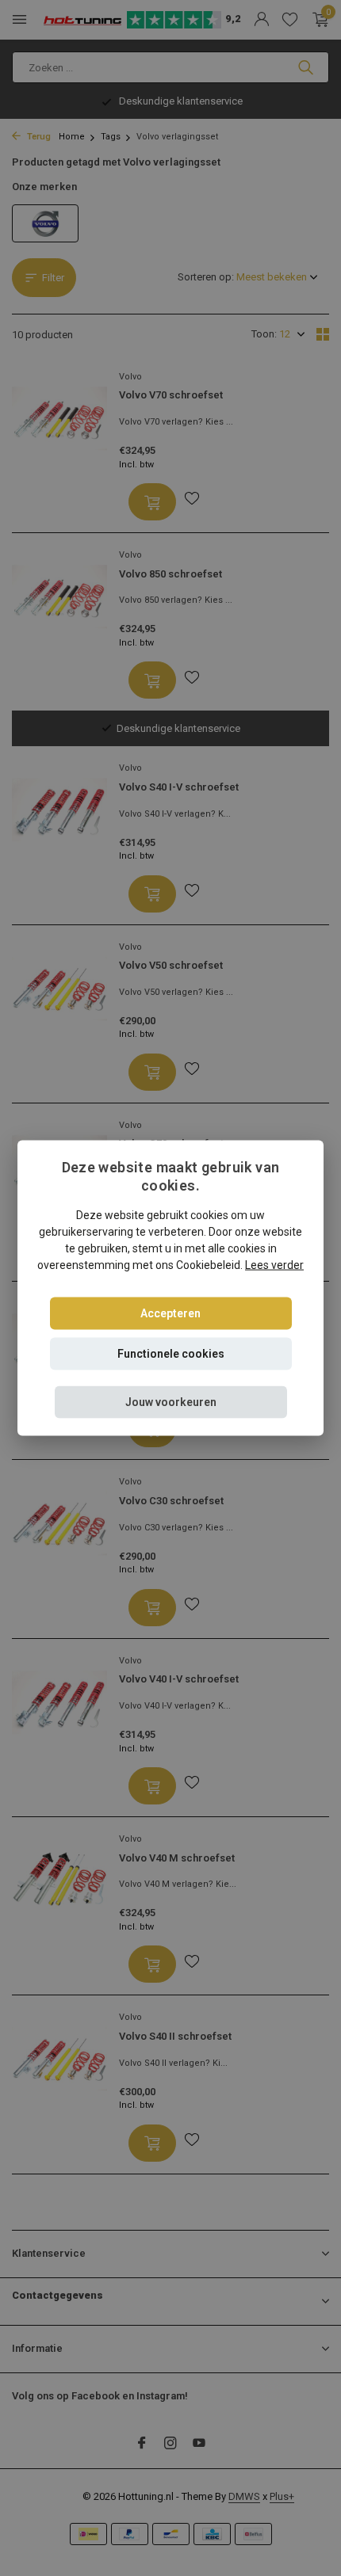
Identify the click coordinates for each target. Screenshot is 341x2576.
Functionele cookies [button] (171, 1353)
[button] (171, 1402)
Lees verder (274, 1264)
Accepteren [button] (170, 1313)
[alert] (170, 1288)
